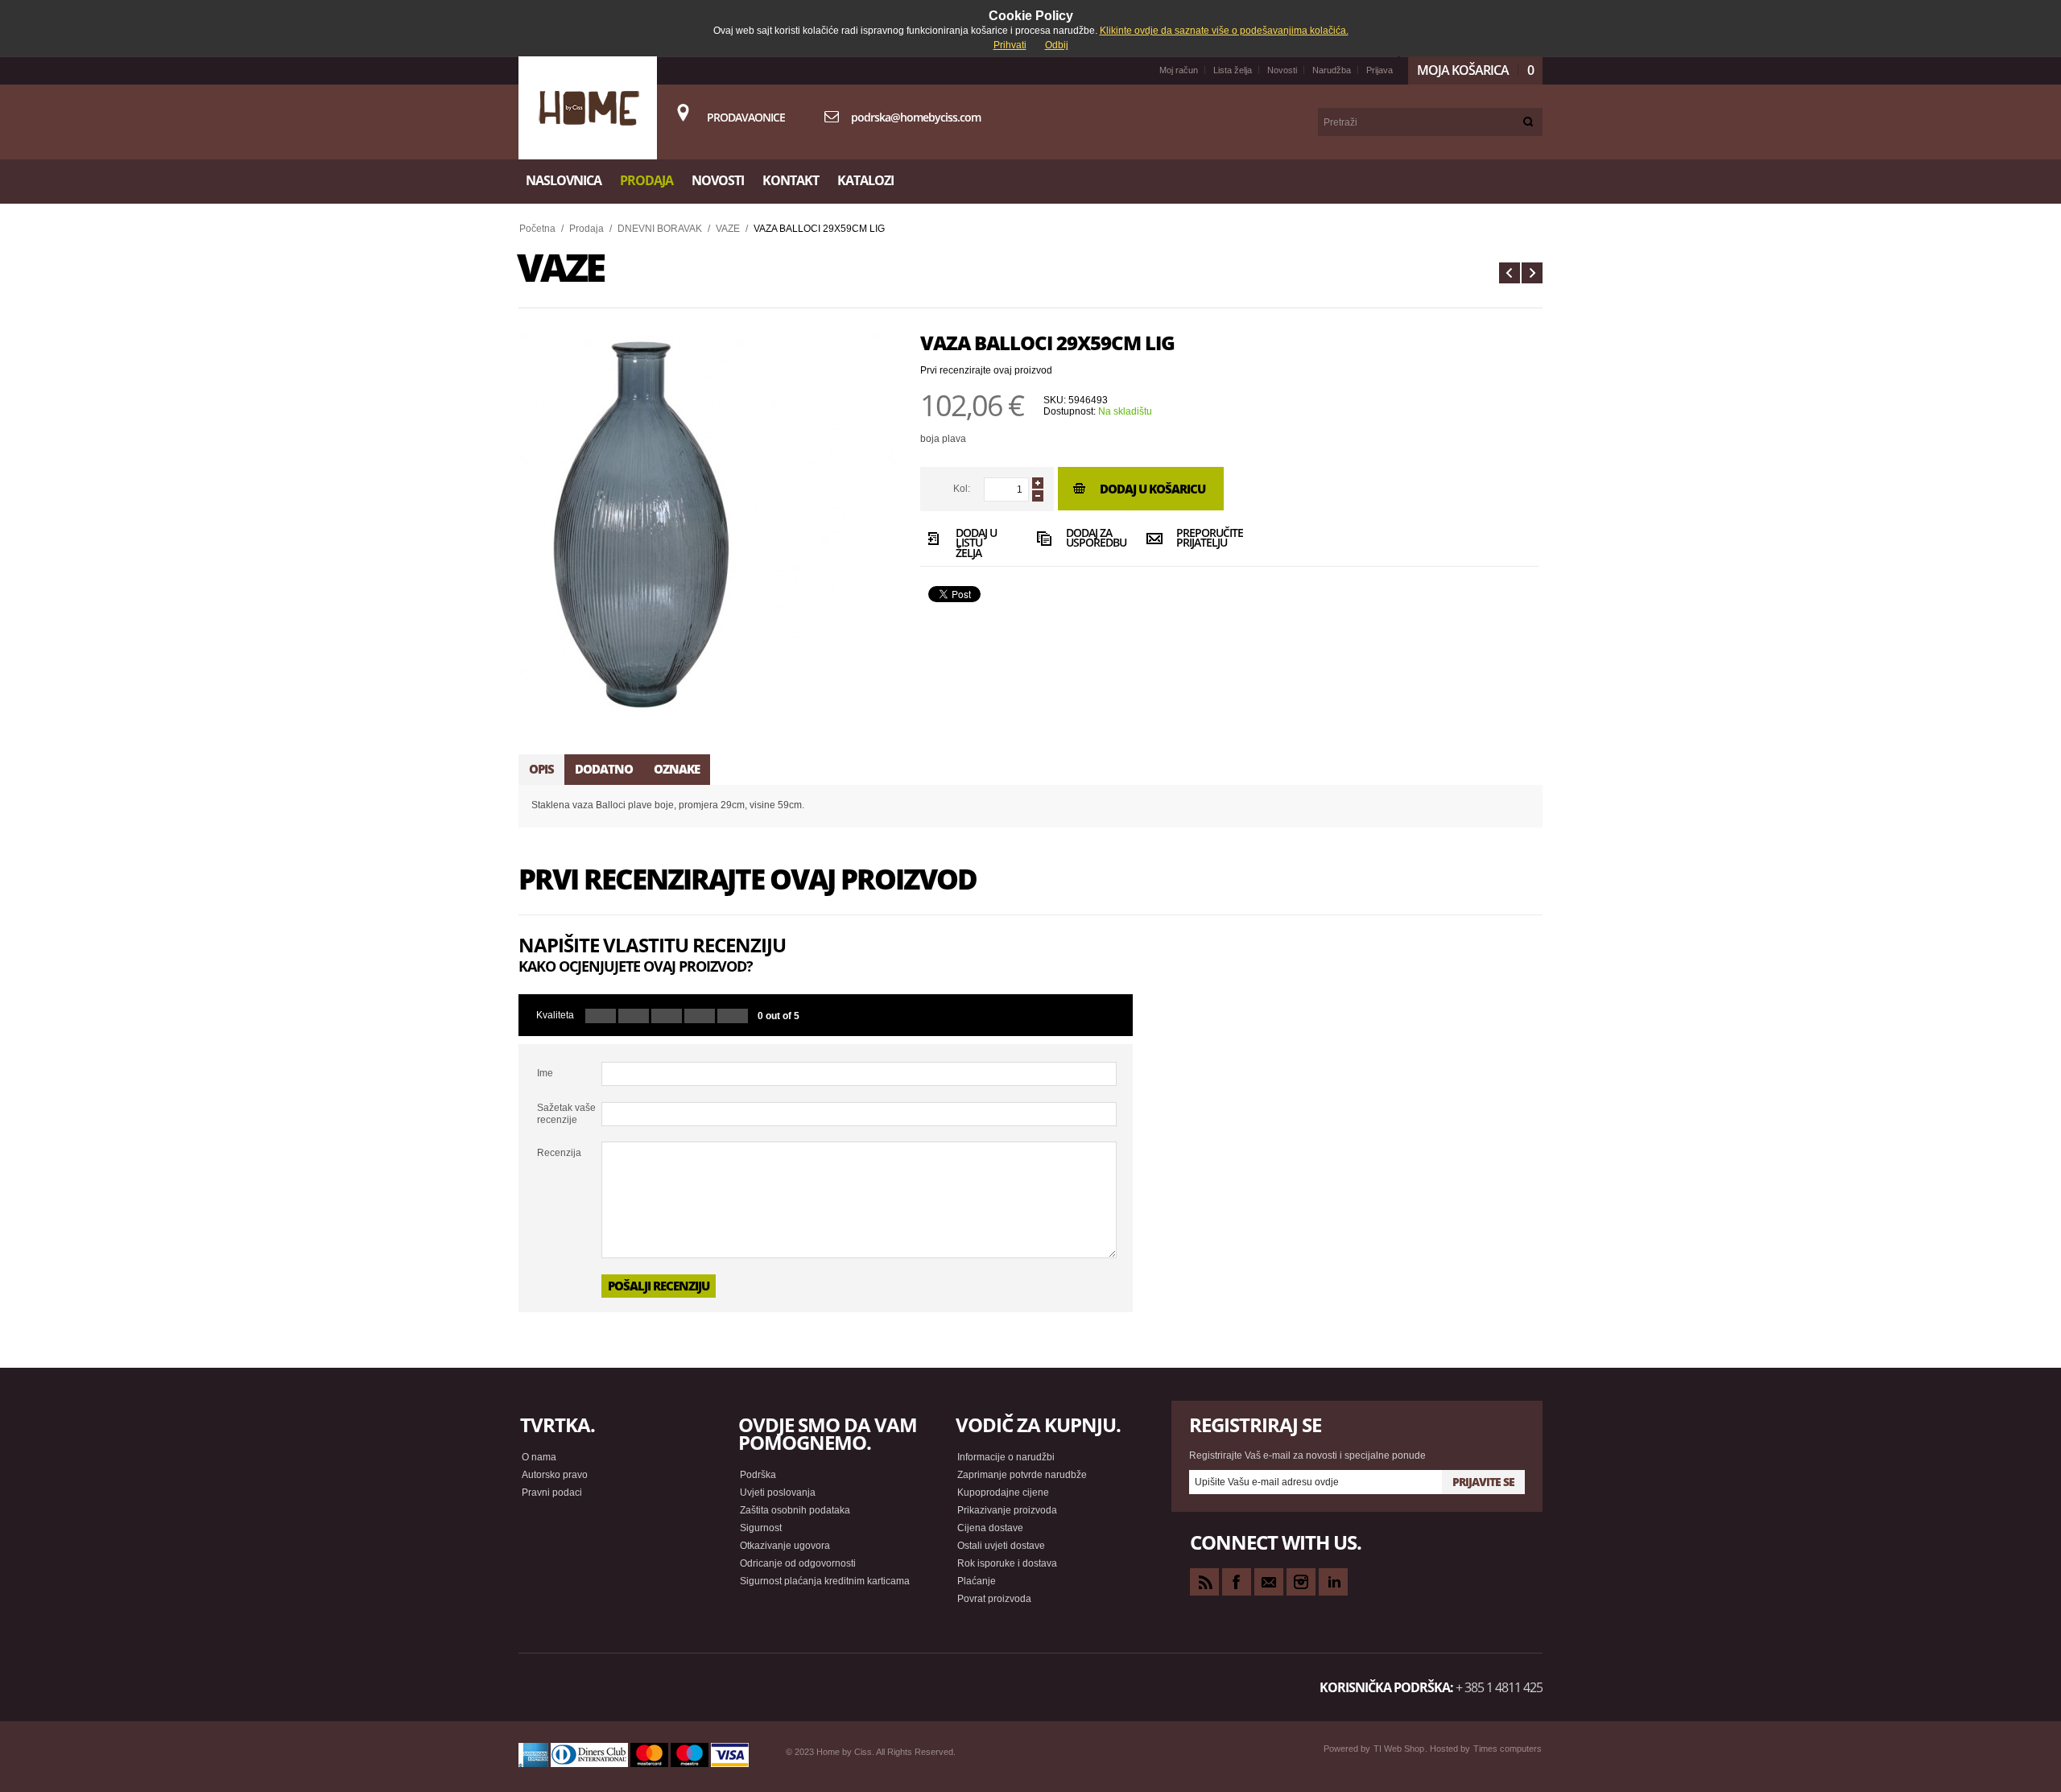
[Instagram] (1301, 1582)
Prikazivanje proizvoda (1007, 1510)
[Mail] (1269, 1582)
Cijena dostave (990, 1528)
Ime (545, 1073)
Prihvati (1010, 45)
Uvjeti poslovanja (778, 1493)
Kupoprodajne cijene (1003, 1493)
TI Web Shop (1399, 1749)
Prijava (1380, 70)
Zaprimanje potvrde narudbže (1022, 1475)
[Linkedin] (1333, 1582)
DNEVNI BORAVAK (660, 229)
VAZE (728, 229)
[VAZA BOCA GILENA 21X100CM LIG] (1510, 273)
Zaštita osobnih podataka (795, 1510)
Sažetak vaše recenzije (566, 1113)
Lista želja (1233, 70)
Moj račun (1179, 70)
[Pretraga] (1528, 122)
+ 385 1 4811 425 (1499, 1687)
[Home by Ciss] (588, 108)
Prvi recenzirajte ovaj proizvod (986, 370)
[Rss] (1204, 1582)
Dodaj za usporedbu (1092, 539)
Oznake (677, 769)
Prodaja (586, 229)
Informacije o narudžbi (1006, 1457)
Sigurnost (761, 1528)
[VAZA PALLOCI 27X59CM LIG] (1532, 273)
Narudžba (1332, 70)
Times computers (1508, 1749)
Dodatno (604, 769)
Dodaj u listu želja (976, 542)
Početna (537, 229)
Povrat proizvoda (994, 1599)
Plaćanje (977, 1581)
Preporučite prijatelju (1202, 539)
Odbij (1057, 45)
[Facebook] (1237, 1582)
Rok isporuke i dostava (1007, 1563)
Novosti (1282, 70)
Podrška (758, 1475)
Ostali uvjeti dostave (1001, 1546)
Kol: (962, 489)
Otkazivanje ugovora (785, 1546)
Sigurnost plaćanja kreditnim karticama (825, 1581)
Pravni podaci (552, 1493)
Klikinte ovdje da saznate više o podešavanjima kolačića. (1224, 31)
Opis (541, 769)
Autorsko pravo (555, 1475)
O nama (539, 1457)
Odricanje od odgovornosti (798, 1563)
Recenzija (559, 1153)
